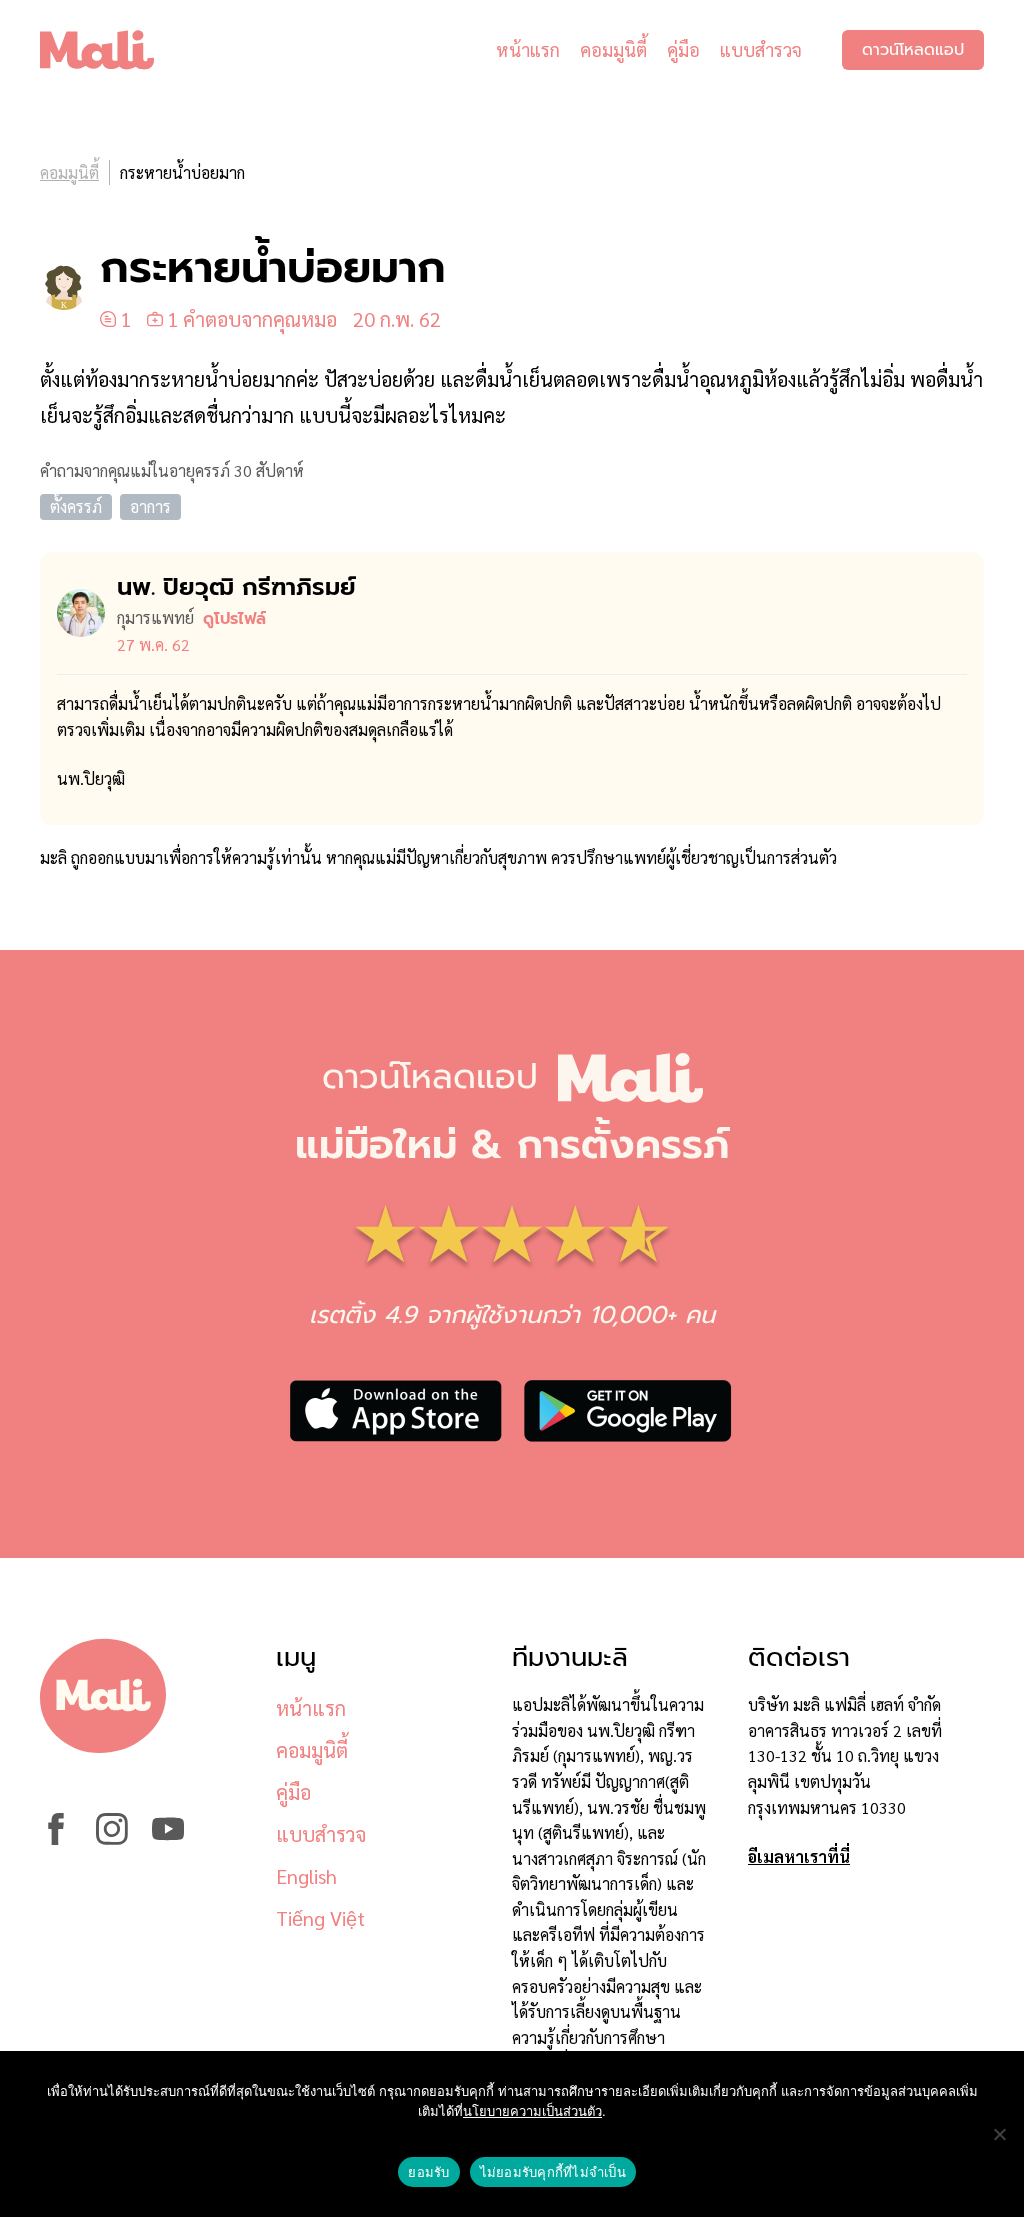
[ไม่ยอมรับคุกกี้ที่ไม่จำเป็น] (999, 2134)
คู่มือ (683, 49)
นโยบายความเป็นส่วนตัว (532, 2111)
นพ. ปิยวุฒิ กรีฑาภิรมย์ (236, 587)
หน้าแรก (528, 49)
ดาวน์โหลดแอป (913, 50)
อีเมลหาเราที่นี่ (799, 1856)
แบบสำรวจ (761, 49)
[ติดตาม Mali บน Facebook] (56, 1838)
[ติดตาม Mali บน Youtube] (168, 1838)
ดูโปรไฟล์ (234, 619)
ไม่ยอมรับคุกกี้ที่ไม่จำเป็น (553, 2172)
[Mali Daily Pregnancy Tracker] (112, 50)
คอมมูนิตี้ (613, 49)
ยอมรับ (428, 2172)
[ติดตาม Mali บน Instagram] (112, 1838)
